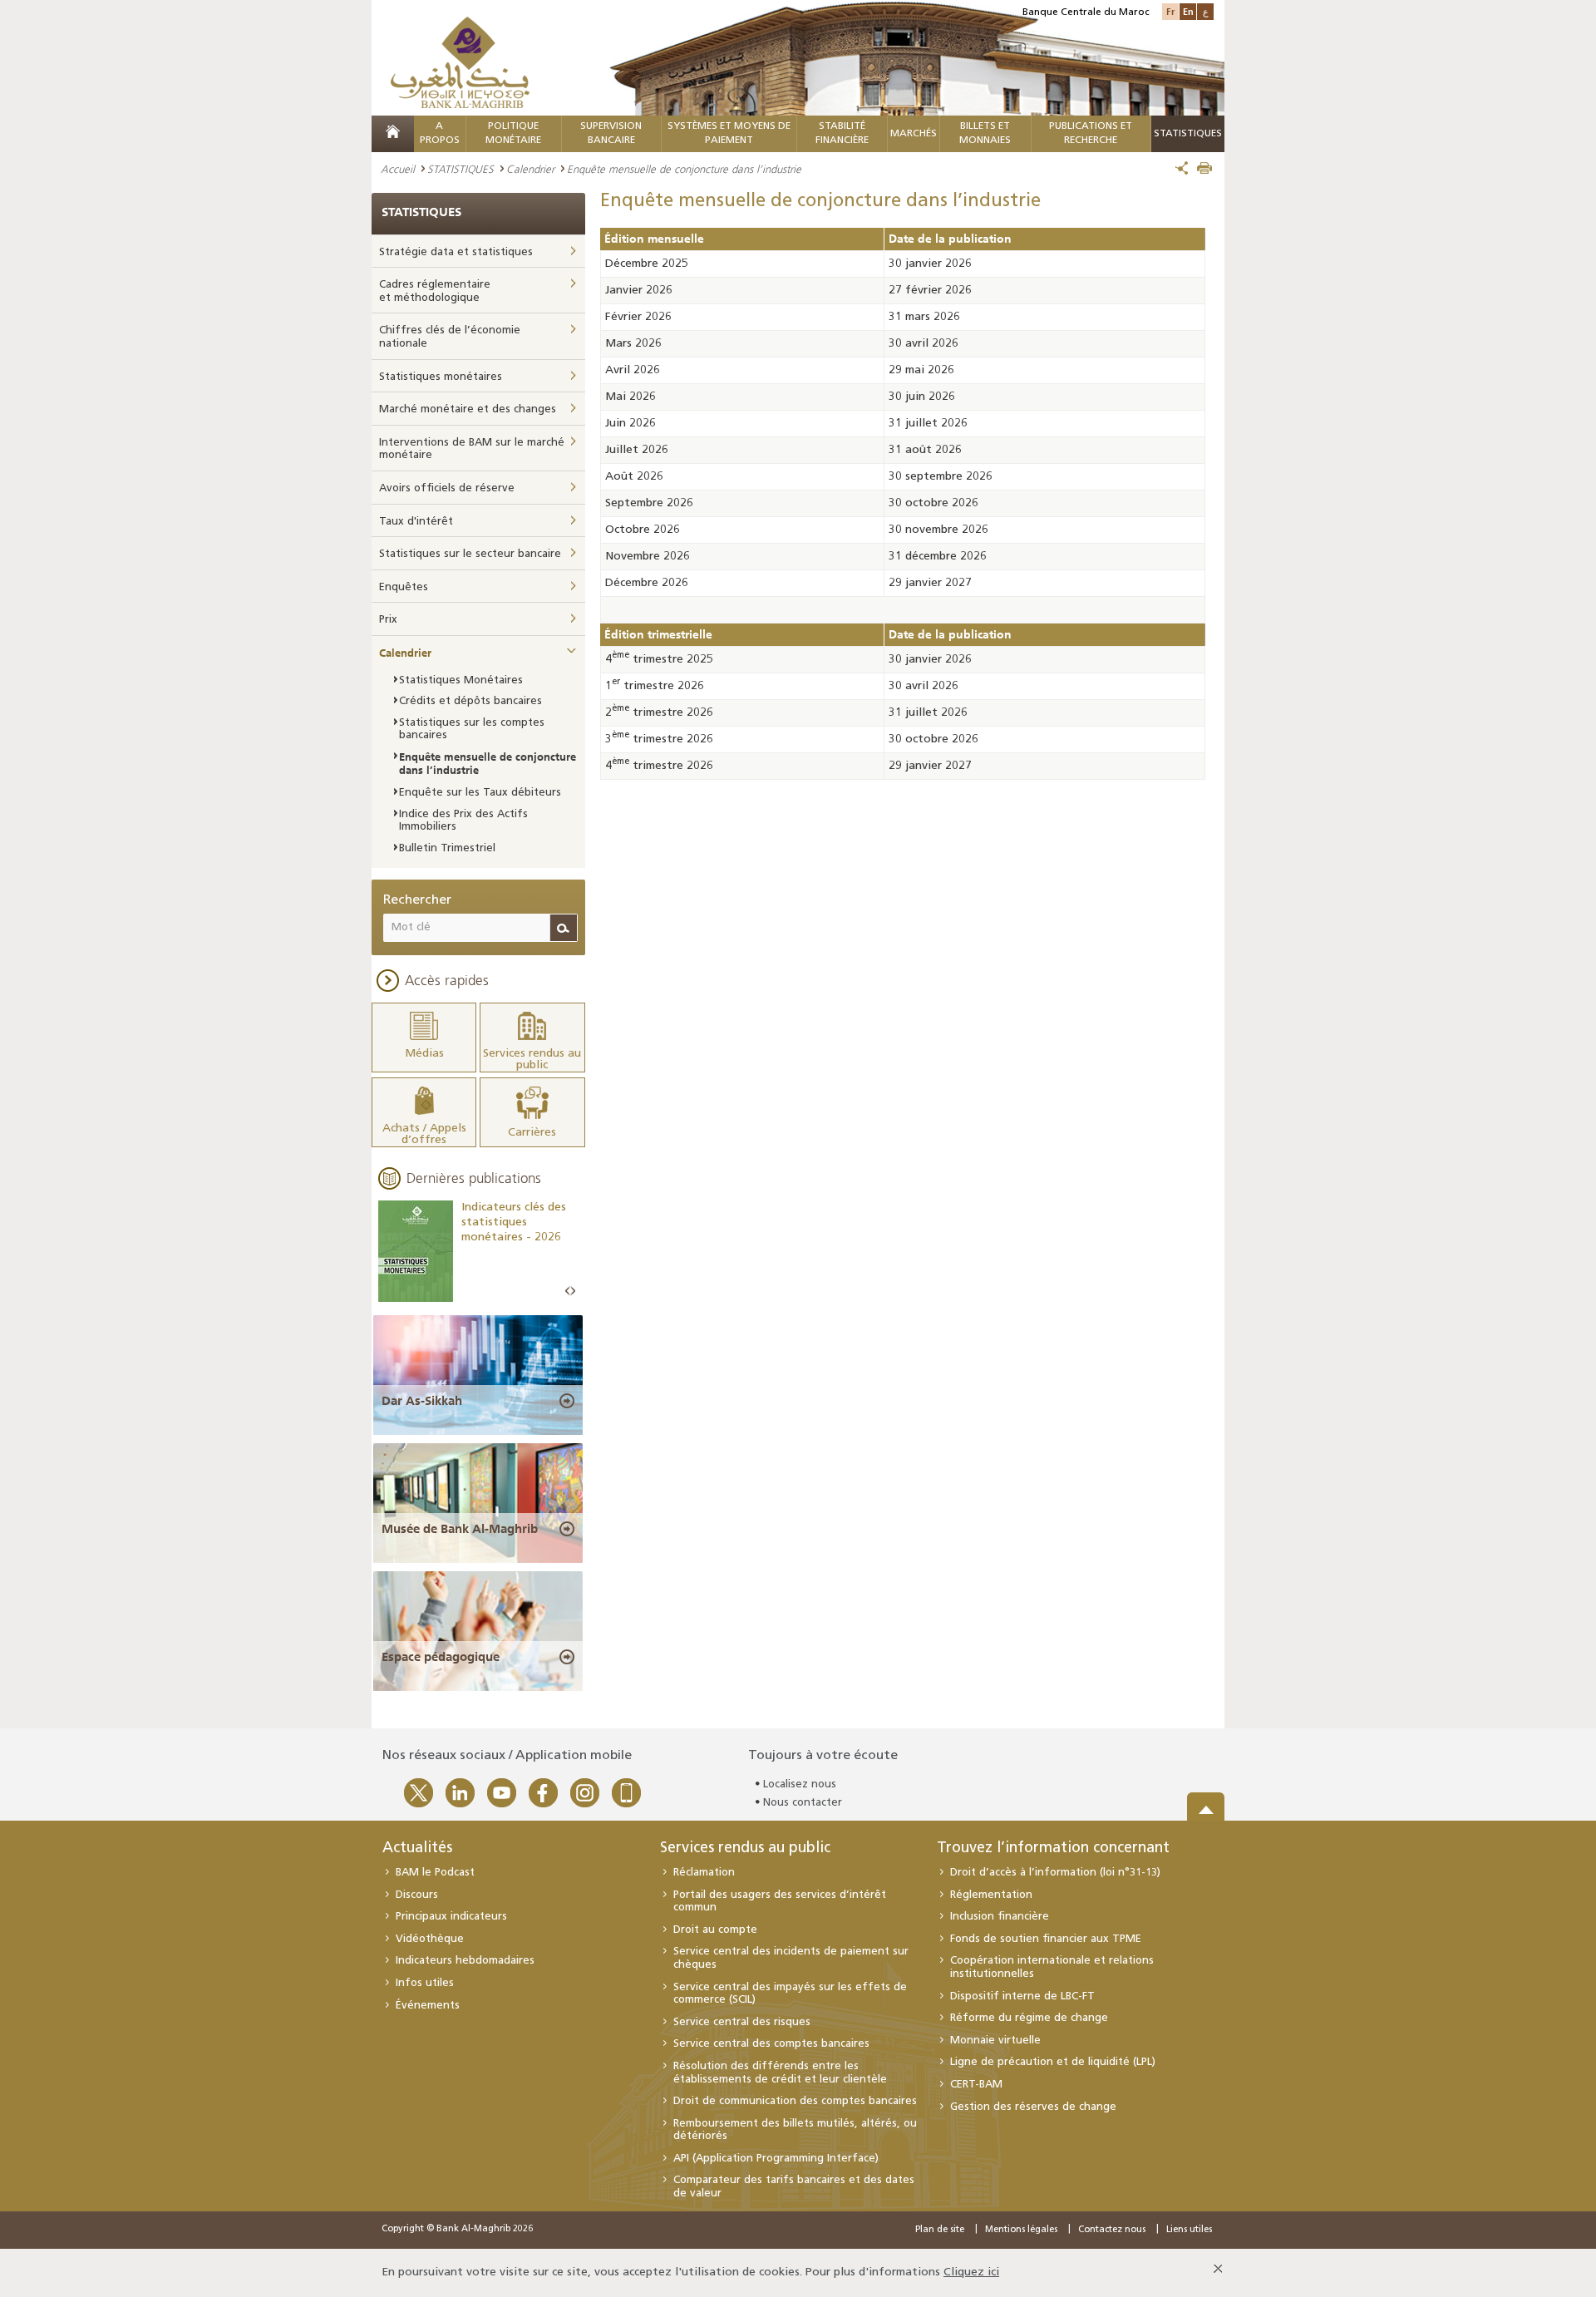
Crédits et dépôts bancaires (470, 701)
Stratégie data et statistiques (456, 252)
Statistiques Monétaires (461, 680)
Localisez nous (800, 1784)
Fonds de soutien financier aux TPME (1046, 1939)
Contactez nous (1112, 2230)
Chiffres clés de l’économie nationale (450, 337)
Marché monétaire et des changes (468, 409)
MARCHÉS (914, 134)
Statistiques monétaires (441, 377)
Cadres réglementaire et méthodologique (435, 291)
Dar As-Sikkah (422, 1401)
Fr (1170, 11)
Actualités (417, 1849)
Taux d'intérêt (416, 522)
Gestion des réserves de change (1033, 2107)
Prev (568, 1291)
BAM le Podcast (435, 1873)
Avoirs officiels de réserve (447, 488)
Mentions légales (1021, 2230)
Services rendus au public (745, 1849)
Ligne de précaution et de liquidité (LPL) (1053, 2062)
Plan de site (940, 2230)
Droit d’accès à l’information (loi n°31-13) (1055, 1873)
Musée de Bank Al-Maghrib (460, 1529)
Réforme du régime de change (1029, 2018)
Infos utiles (425, 1983)
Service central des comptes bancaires (771, 2044)
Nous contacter (803, 1803)
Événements (428, 2006)
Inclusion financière (1000, 1917)
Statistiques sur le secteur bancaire (470, 554)
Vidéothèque (430, 1939)
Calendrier (530, 169)
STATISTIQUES (461, 169)
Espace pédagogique (441, 1657)
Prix (388, 620)
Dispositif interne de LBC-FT (1022, 1996)
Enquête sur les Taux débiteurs (480, 793)
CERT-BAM (976, 2085)
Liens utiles (1189, 2230)
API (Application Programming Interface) (776, 2159)
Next (573, 1291)
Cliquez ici (971, 2272)
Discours (417, 1895)
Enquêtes (404, 587)
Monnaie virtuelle (995, 2041)
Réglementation (991, 1895)
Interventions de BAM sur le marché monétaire (472, 449)
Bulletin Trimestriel (447, 848)
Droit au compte (715, 1930)
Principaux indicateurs (451, 1917)
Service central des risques (742, 2022)
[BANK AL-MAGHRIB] (460, 62)
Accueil (398, 169)
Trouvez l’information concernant (1053, 1849)
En (1188, 11)
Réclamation (704, 1873)
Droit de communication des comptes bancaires (795, 2101)
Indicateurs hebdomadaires (465, 1961)
